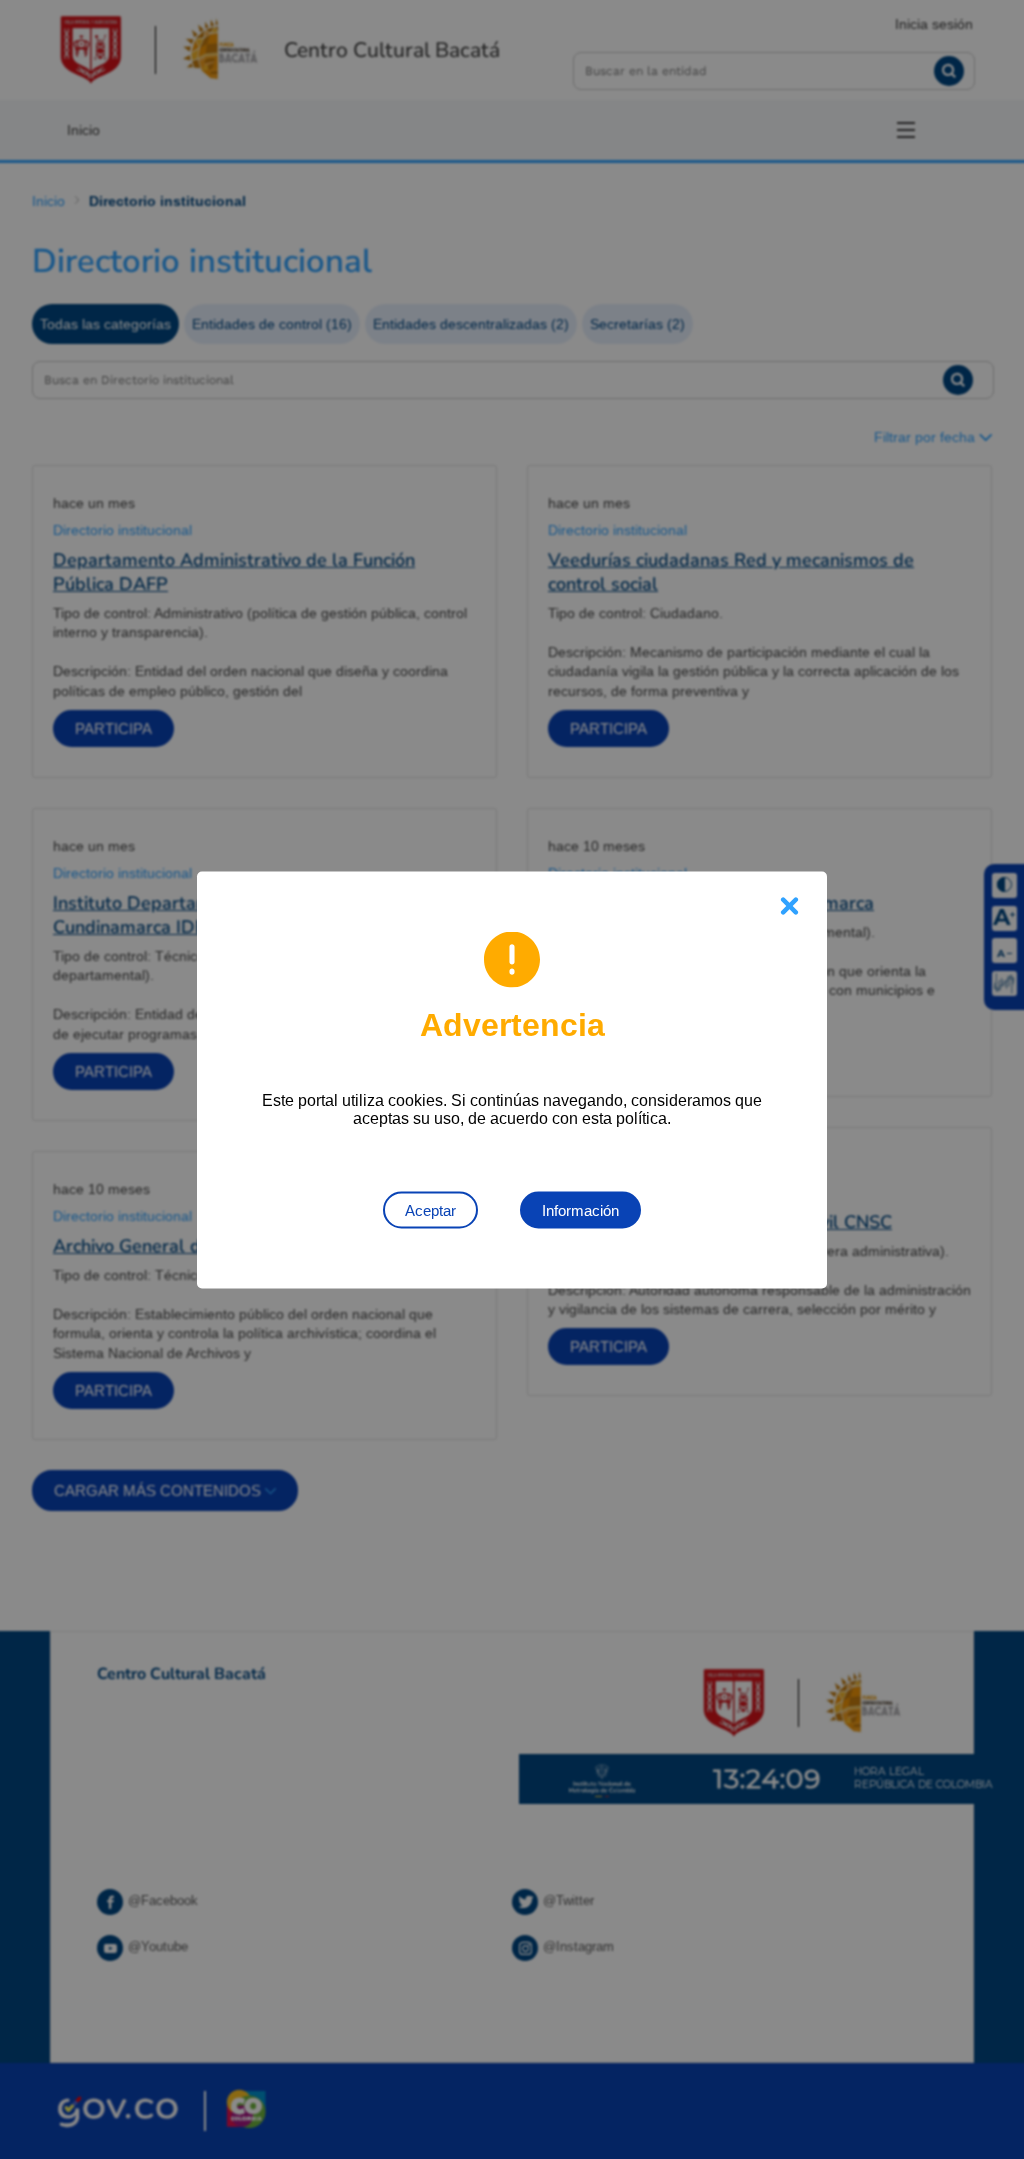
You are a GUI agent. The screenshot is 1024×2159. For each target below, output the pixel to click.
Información (580, 1209)
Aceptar (430, 1209)
